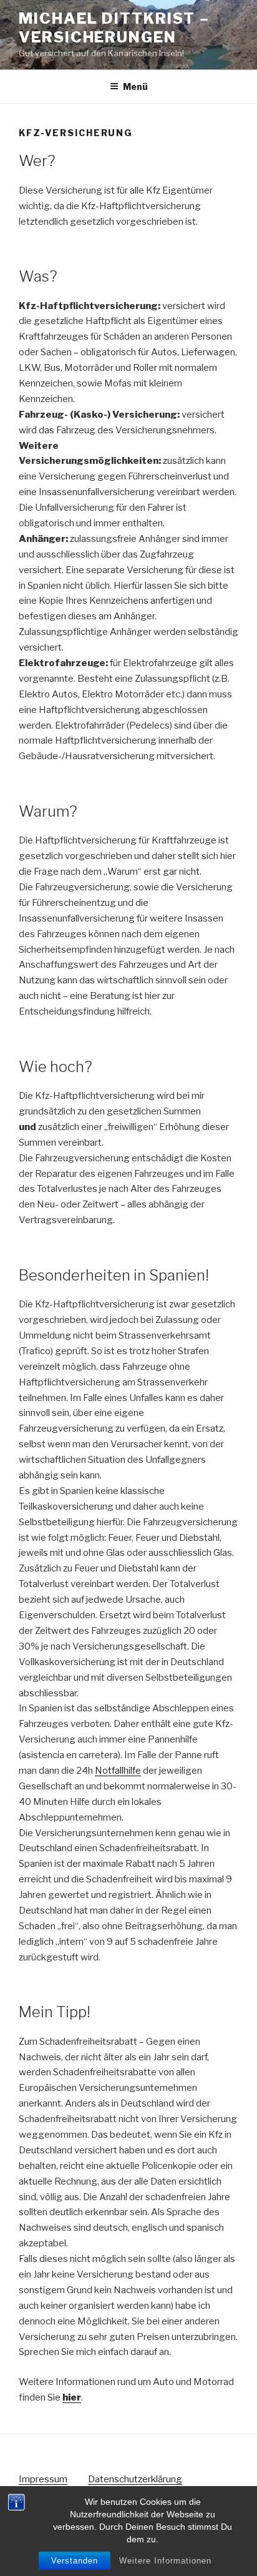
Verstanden (75, 2561)
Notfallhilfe (118, 1771)
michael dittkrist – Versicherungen (114, 28)
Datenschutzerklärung (135, 2479)
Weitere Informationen (165, 2561)
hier (72, 2397)
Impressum (43, 2479)
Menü (135, 86)
